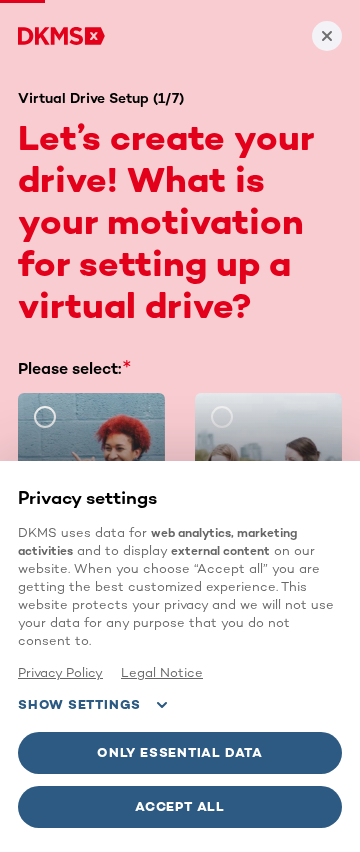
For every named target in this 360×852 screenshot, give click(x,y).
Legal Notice (162, 672)
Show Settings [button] (79, 704)
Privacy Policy (60, 672)
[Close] (327, 36)
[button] (180, 753)
